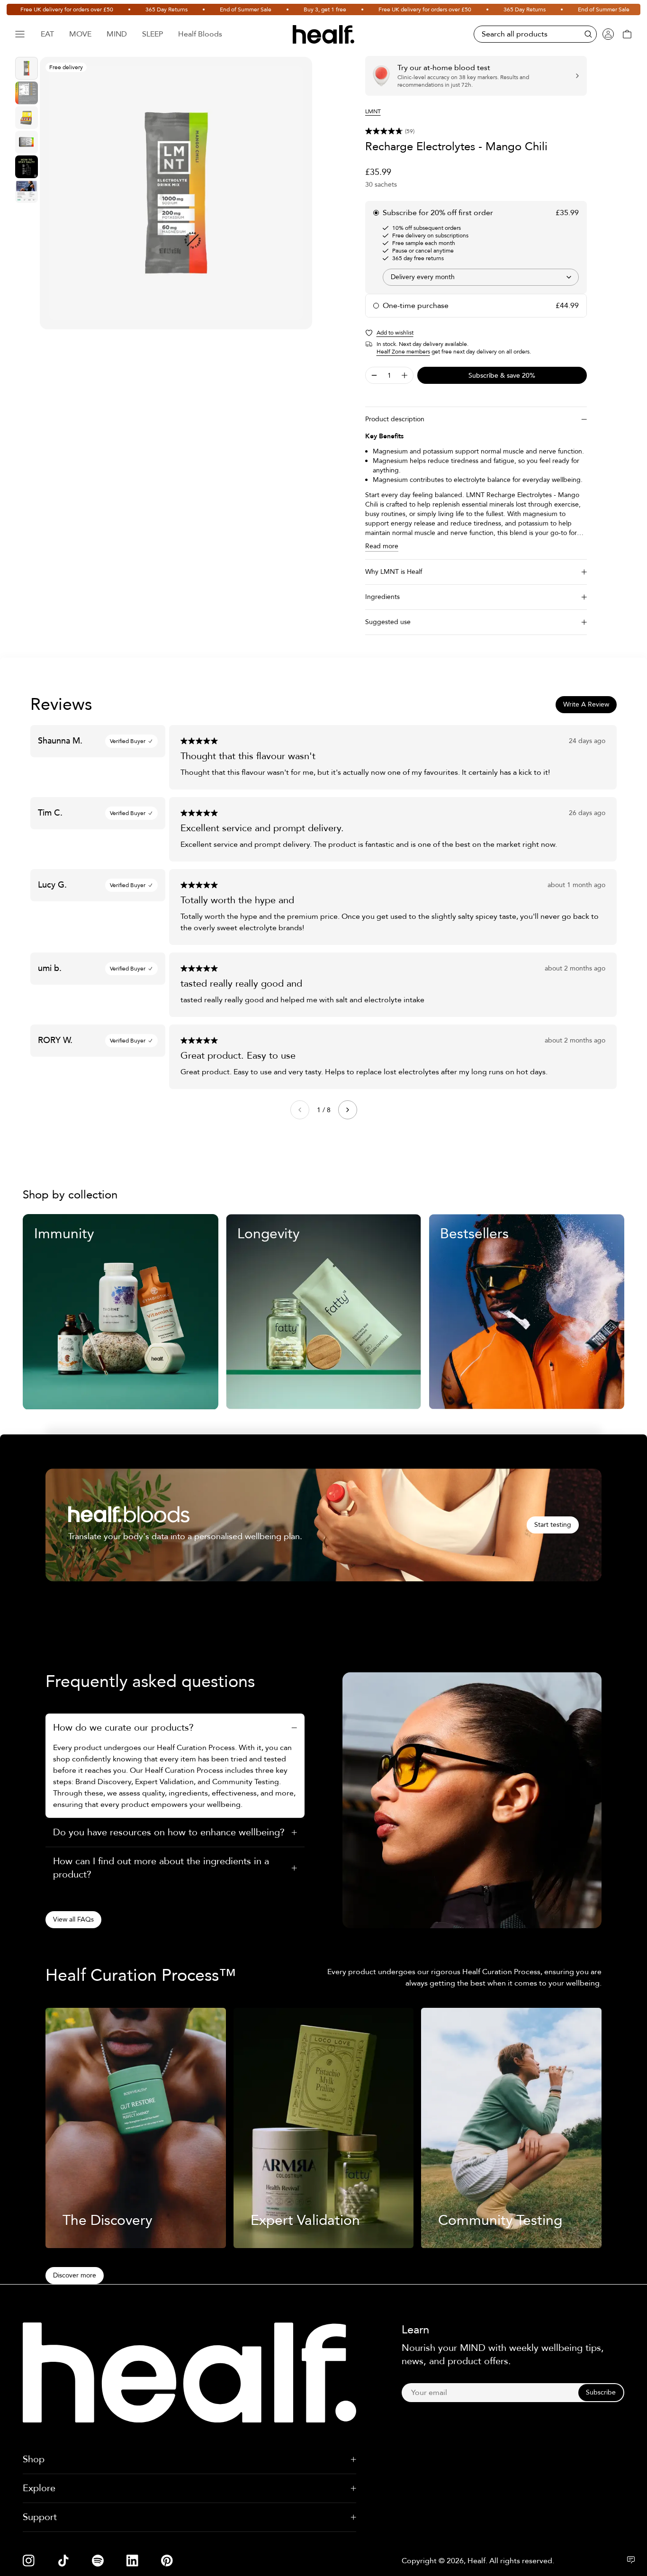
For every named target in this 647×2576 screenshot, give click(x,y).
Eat (47, 34)
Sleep (153, 34)
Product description (395, 419)
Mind (117, 34)
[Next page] (348, 1110)
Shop (34, 2459)
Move (80, 34)
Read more (382, 546)
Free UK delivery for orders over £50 (390, 9)
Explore (39, 2488)
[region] (176, 193)
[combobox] (481, 277)
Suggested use (388, 622)
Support (40, 2517)
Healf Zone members (403, 352)
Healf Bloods (200, 34)
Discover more (75, 2275)
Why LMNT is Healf (394, 572)
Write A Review (586, 704)
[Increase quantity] (404, 375)
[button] (476, 131)
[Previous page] (300, 1110)
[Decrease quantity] (374, 375)
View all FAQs (73, 1919)
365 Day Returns (131, 9)
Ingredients (382, 597)
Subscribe (601, 2392)
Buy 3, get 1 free (290, 9)
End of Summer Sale (211, 9)
